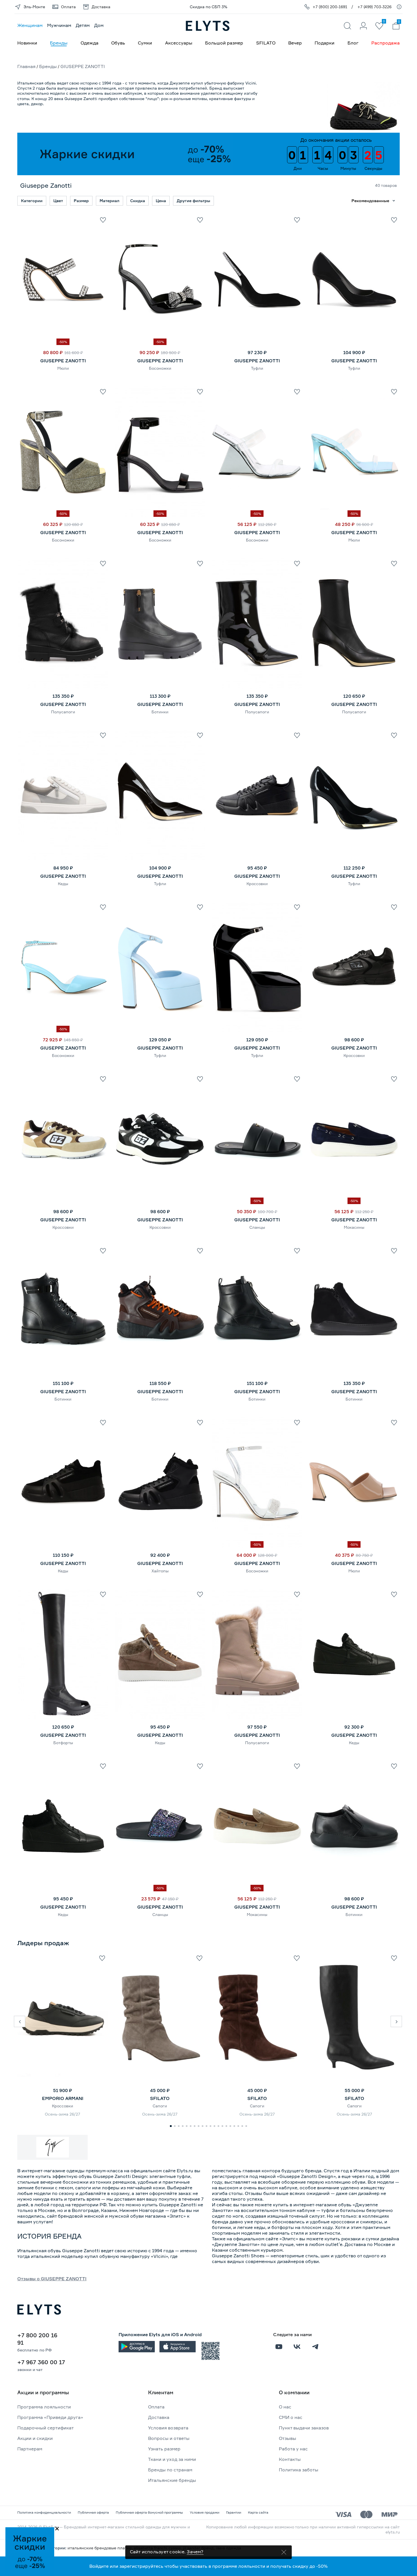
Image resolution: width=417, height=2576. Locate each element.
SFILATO (266, 43)
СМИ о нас (291, 2417)
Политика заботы (299, 2470)
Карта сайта (258, 2512)
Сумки (145, 43)
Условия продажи (205, 2512)
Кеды (63, 884)
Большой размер (224, 43)
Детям (83, 25)
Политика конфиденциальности (44, 2512)
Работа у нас (293, 2449)
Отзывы (288, 2438)
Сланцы (257, 1227)
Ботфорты (63, 1743)
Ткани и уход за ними (172, 2459)
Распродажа (386, 43)
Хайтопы (160, 1571)
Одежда (89, 43)
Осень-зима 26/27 (63, 2114)
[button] (20, 2021)
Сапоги (160, 2106)
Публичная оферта (93, 2512)
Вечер (295, 43)
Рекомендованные (370, 201)
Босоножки (160, 368)
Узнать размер (164, 2449)
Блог (353, 43)
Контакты (290, 2459)
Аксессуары (179, 43)
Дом (99, 25)
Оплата (156, 2407)
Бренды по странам (170, 2470)
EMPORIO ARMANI (63, 2098)
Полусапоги (63, 712)
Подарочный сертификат (46, 2428)
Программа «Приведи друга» (50, 2417)
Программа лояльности (44, 2407)
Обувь (118, 43)
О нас (285, 2407)
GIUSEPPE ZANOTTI (63, 361)
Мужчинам (59, 25)
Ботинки (160, 712)
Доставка (159, 2417)
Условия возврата (168, 2428)
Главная (26, 66)
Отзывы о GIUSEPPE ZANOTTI (52, 2279)
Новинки (27, 43)
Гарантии (234, 2512)
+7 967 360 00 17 (41, 2362)
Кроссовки (257, 884)
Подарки (325, 43)
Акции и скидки (35, 2438)
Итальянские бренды (172, 2480)
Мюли (63, 368)
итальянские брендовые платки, (101, 2548)
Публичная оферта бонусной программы (149, 2512)
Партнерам (30, 2449)
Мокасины (354, 1227)
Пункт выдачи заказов (304, 2428)
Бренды (59, 43)
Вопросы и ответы (169, 2438)
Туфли (257, 368)
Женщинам (30, 25)
